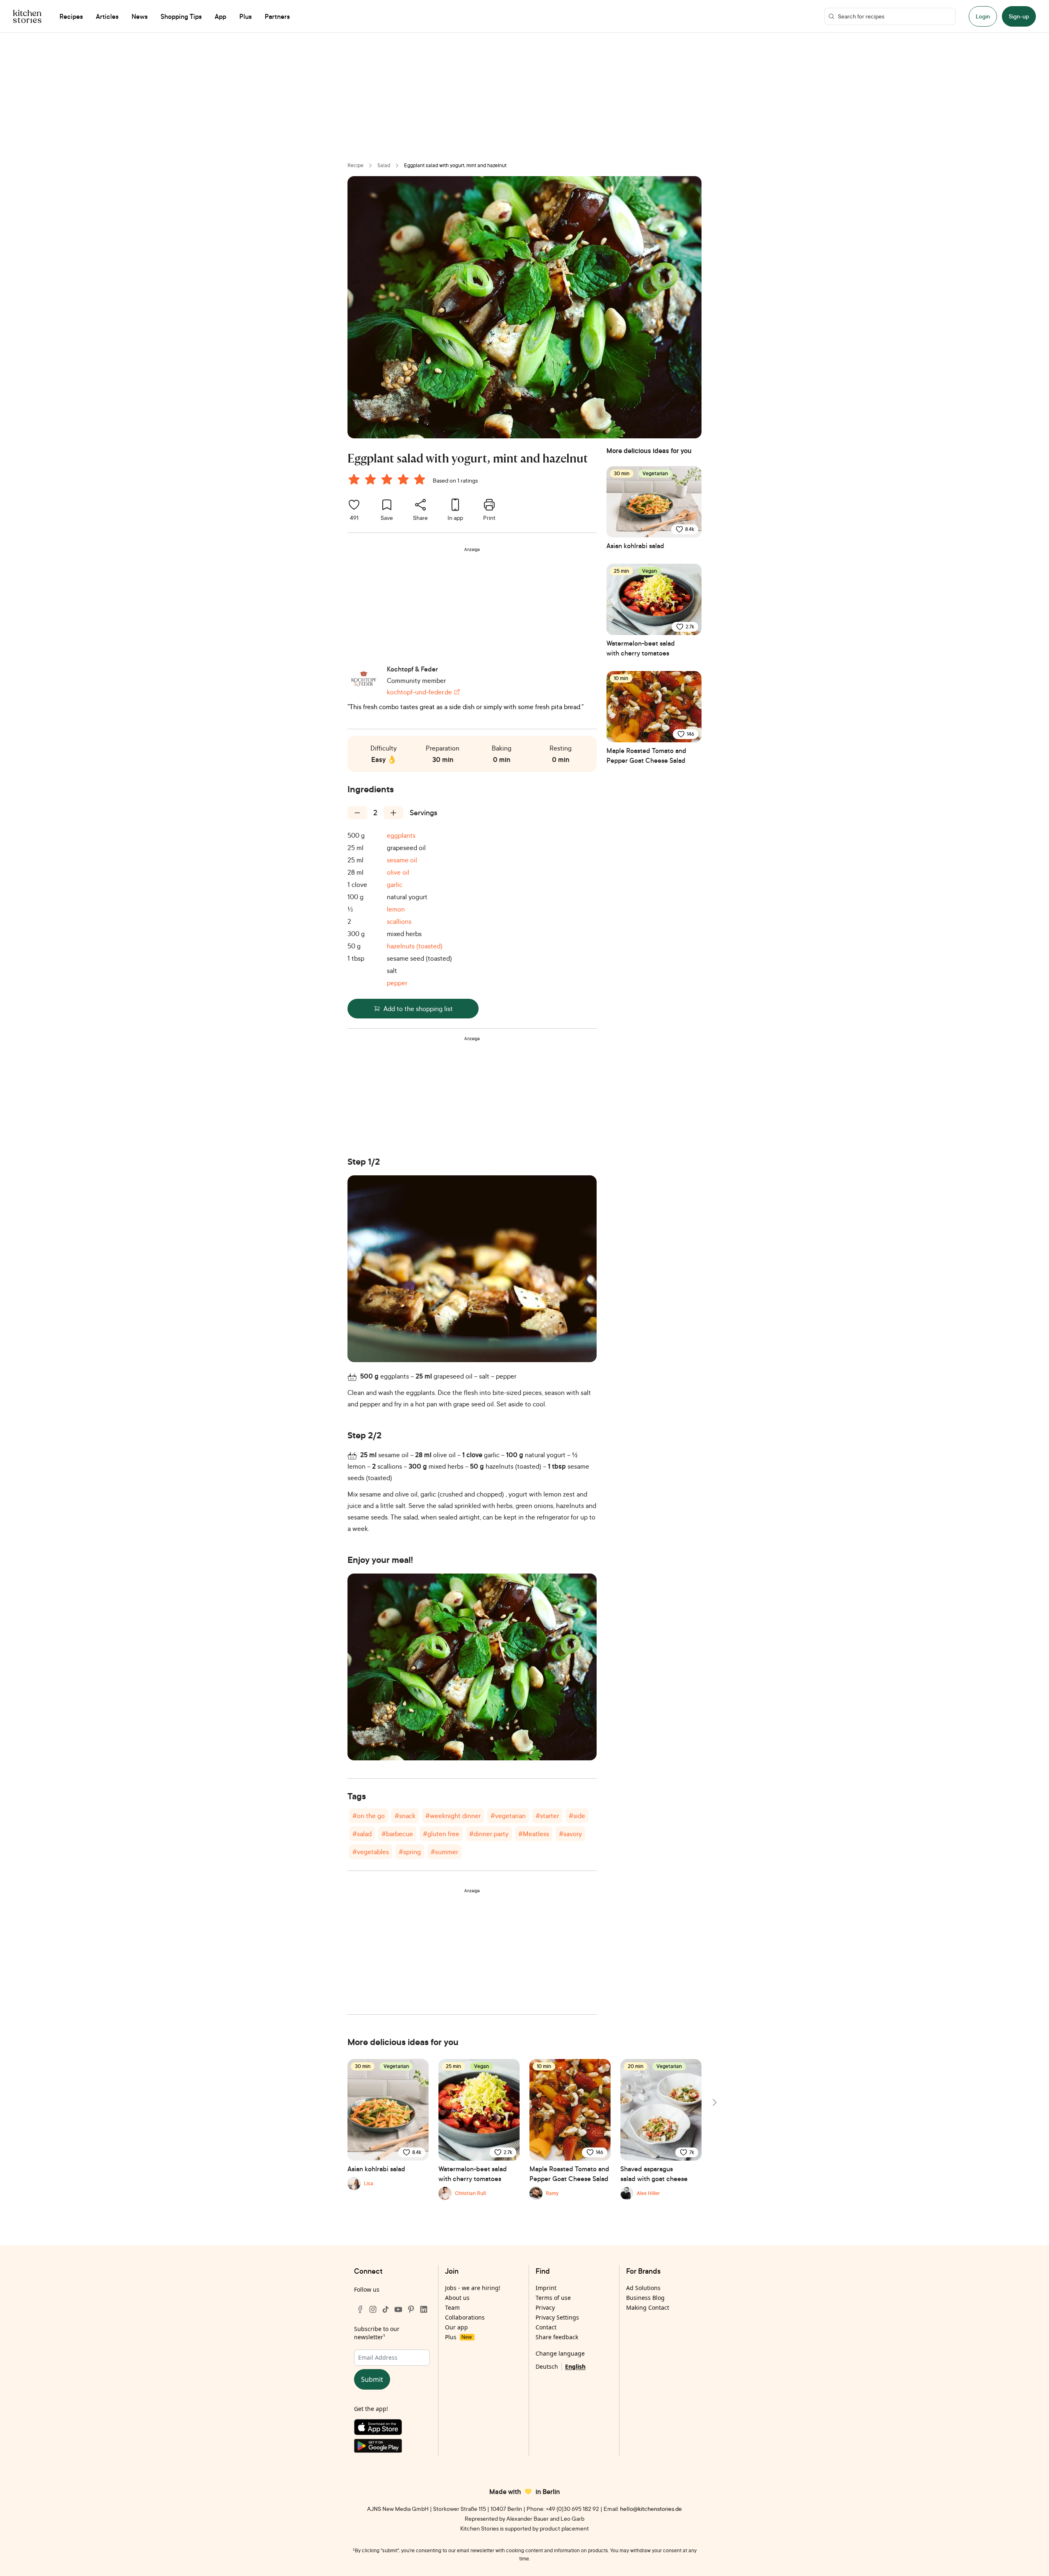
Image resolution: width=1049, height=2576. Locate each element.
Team (452, 2307)
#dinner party (489, 1834)
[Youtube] (398, 2309)
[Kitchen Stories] (27, 16)
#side (577, 1816)
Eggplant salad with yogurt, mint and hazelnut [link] (455, 165)
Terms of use (553, 2298)
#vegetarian (508, 1816)
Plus (458, 2337)
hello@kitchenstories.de (651, 2509)
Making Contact (648, 2307)
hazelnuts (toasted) (415, 946)
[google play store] (392, 2448)
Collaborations (465, 2317)
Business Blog (645, 2298)
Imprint (546, 2288)
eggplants (401, 835)
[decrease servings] (357, 813)
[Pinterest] (411, 2309)
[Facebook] (360, 2309)
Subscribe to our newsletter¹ (377, 2333)
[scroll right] (714, 2102)
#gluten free (441, 1834)
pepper (397, 983)
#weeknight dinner (453, 1816)
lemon (396, 909)
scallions (399, 921)
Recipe (355, 165)
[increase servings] (393, 813)
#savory (570, 1834)
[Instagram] (373, 2309)
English (575, 2366)
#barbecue (397, 1834)
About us (457, 2298)
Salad (384, 165)
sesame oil (402, 860)
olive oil (398, 872)
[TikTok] (386, 2309)
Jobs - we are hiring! (473, 2288)
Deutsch (547, 2366)
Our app (456, 2327)
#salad (362, 1834)
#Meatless (534, 1834)
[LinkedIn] (424, 2309)
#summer (444, 1852)
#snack (405, 1816)
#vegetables (371, 1852)
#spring (410, 1852)
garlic (395, 884)
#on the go (369, 1816)
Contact (546, 2327)
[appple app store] (392, 2429)
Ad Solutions (643, 2288)
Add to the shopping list (418, 1009)
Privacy (545, 2307)
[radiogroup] (388, 481)
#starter (547, 1816)
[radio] (354, 479)
